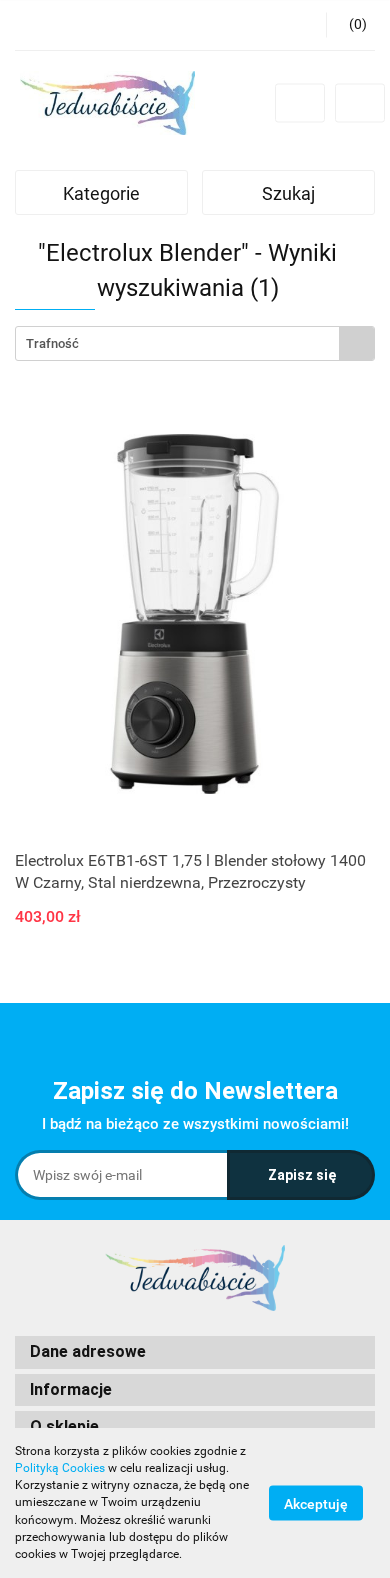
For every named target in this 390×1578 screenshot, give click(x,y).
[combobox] (195, 343)
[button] (195, 1352)
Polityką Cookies (60, 1468)
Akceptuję (316, 1504)
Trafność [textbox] (52, 343)
